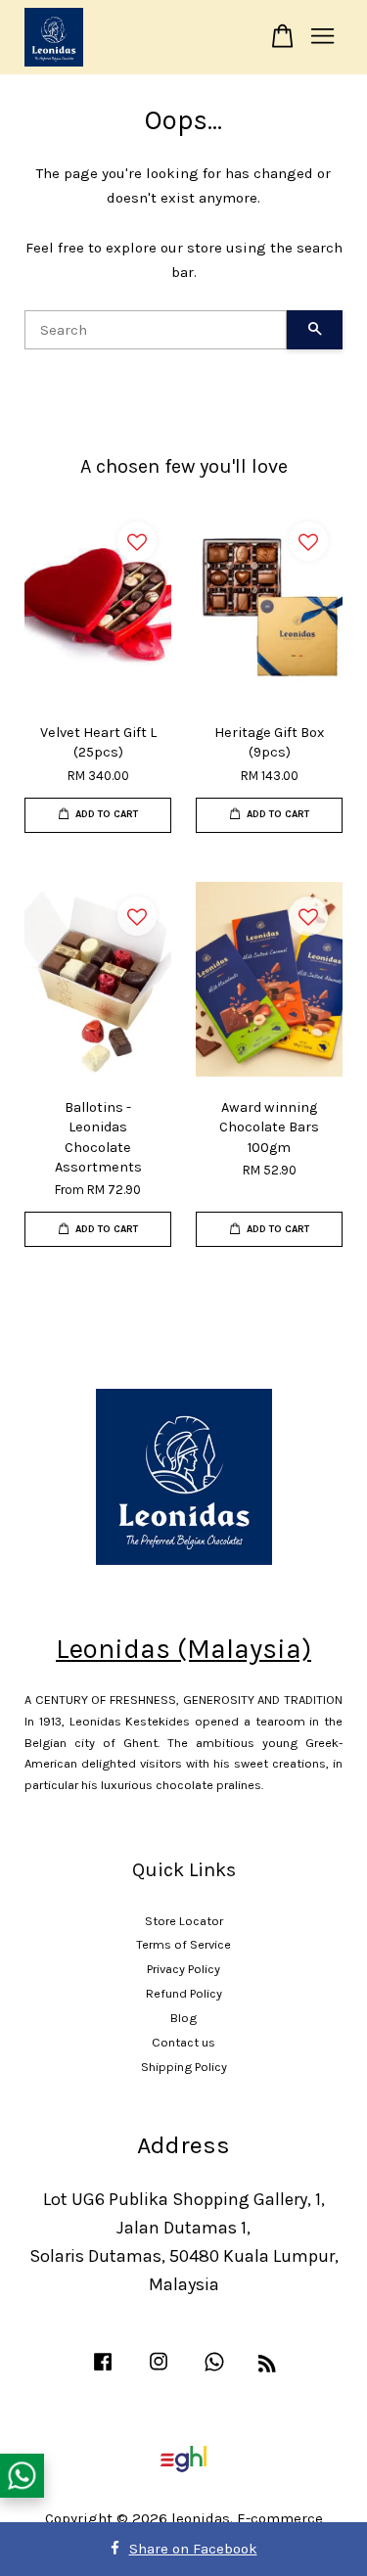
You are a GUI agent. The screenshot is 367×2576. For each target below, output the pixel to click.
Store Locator (184, 1921)
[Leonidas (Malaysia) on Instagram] (159, 2371)
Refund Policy (184, 1993)
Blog (183, 2018)
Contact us (183, 2042)
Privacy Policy (183, 1969)
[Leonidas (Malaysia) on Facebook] (103, 2371)
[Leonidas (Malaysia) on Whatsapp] (214, 2371)
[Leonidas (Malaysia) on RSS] (267, 2367)
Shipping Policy (184, 2067)
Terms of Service (183, 1944)
